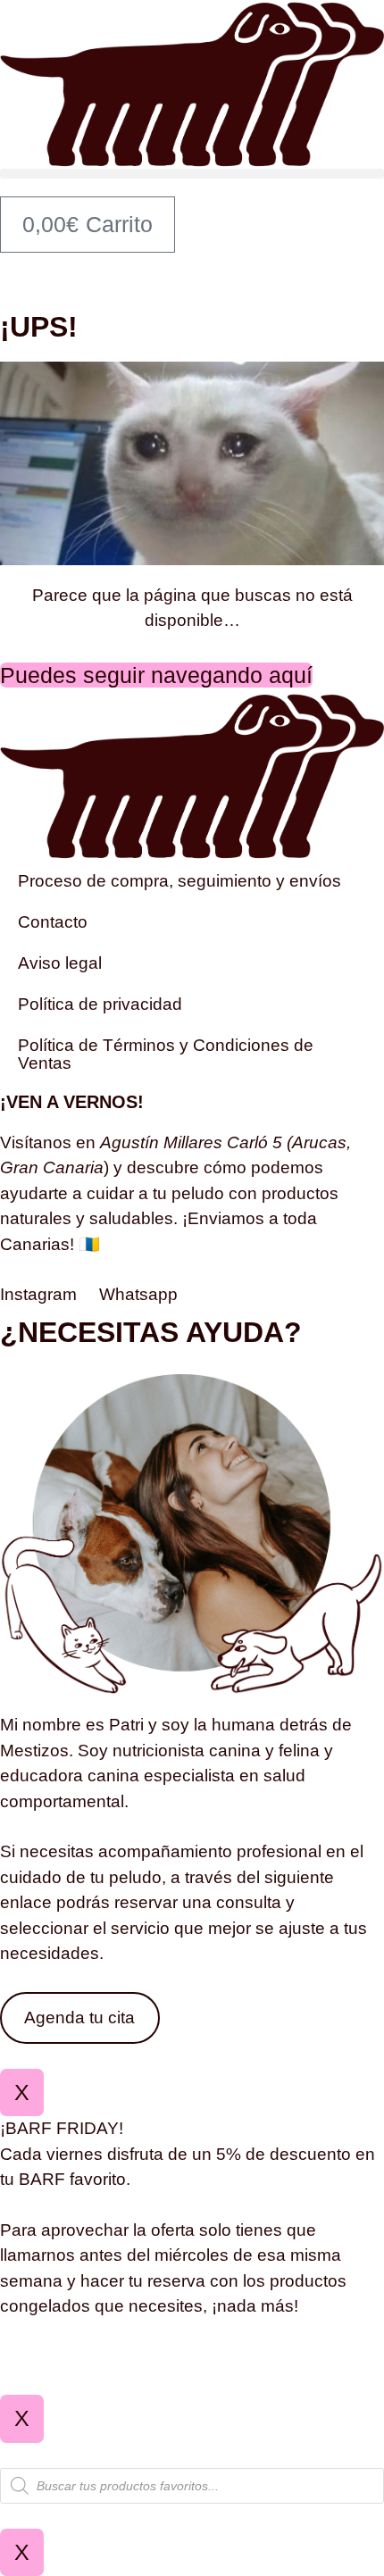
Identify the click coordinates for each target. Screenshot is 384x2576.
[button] (192, 174)
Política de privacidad (100, 1004)
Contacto (53, 922)
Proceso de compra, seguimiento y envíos (179, 881)
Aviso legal (60, 963)
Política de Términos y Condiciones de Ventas (166, 1054)
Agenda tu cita (79, 2017)
